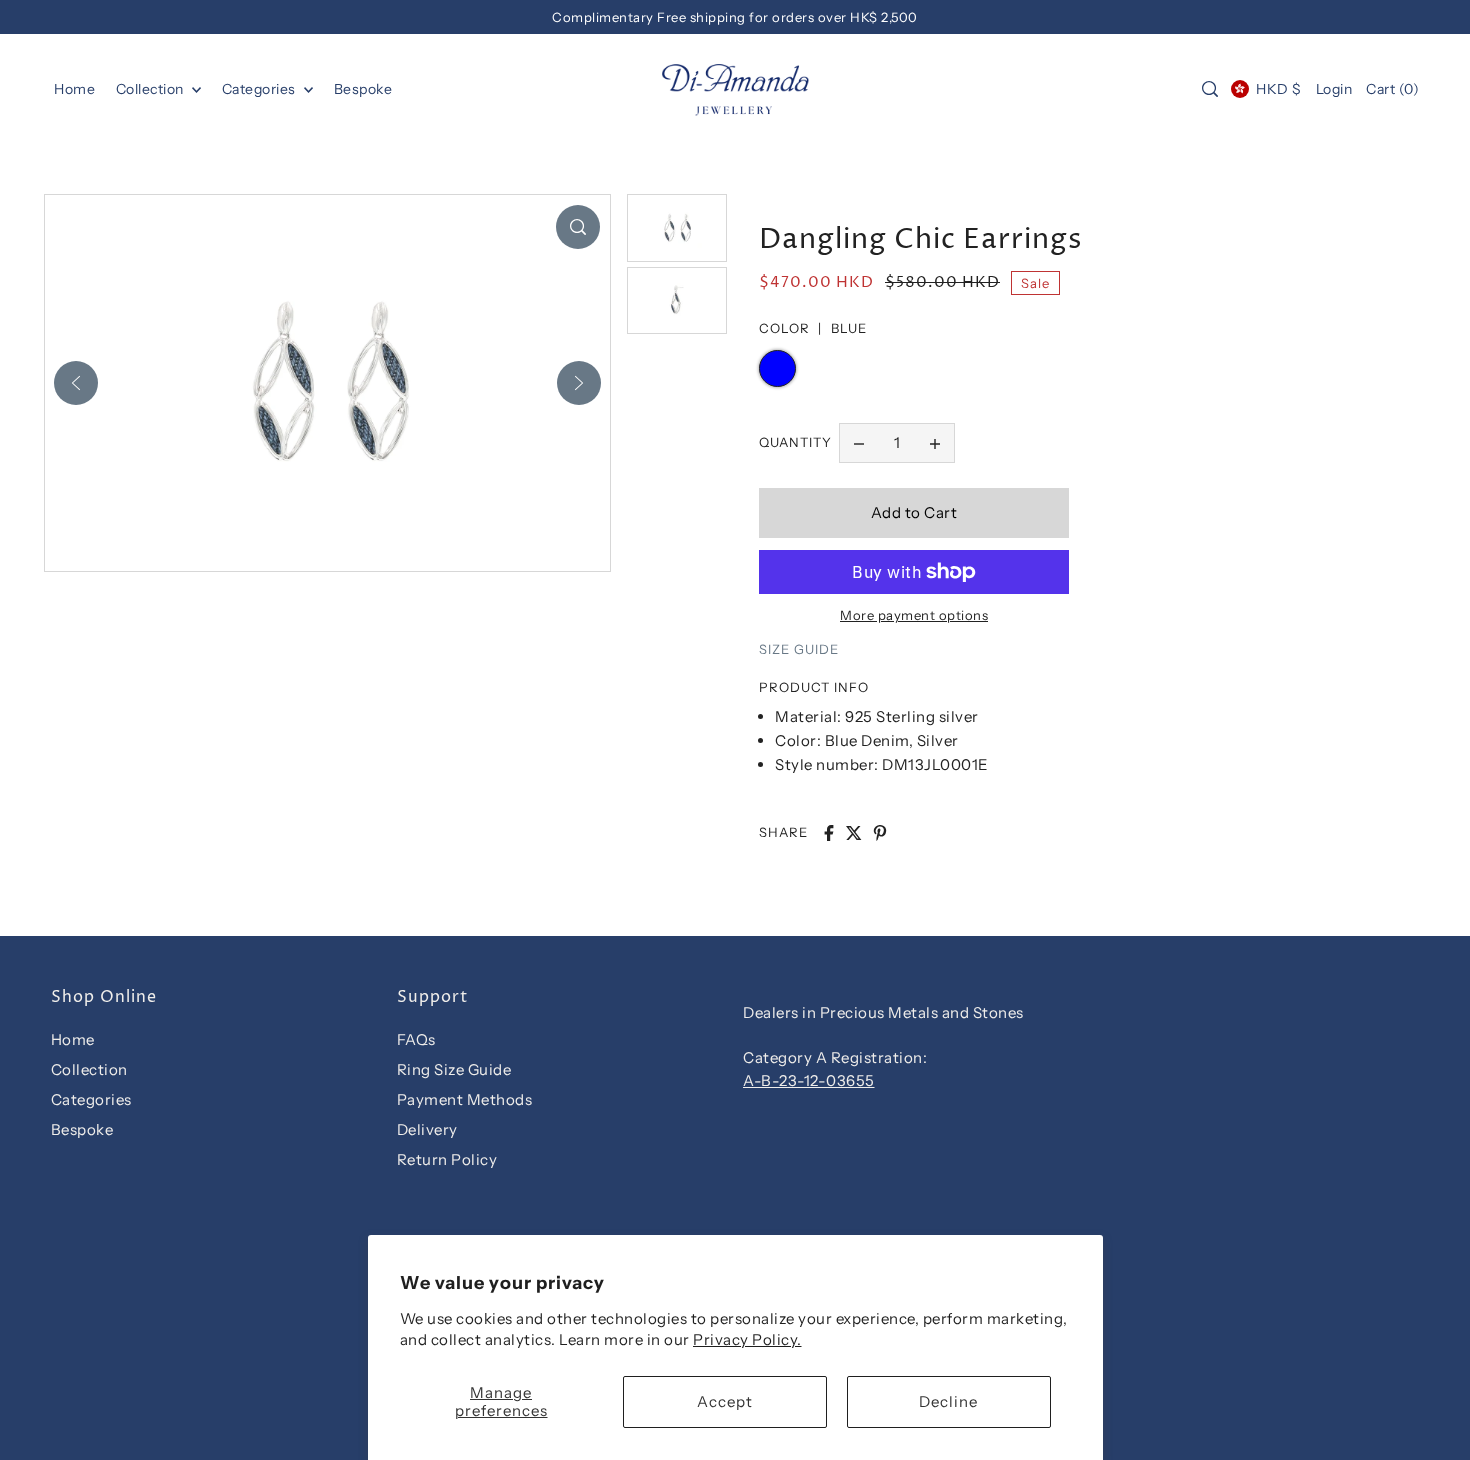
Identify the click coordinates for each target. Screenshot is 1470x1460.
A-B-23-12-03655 (809, 1080)
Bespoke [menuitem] (363, 89)
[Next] (579, 383)
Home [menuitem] (74, 89)
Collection (152, 89)
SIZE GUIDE (799, 649)
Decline (948, 1401)
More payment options (914, 615)
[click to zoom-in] (578, 227)
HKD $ (1278, 89)
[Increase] (935, 443)
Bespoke (82, 1129)
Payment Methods (465, 1099)
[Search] (1210, 89)
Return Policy (447, 1159)
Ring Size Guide (454, 1069)
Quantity (795, 442)
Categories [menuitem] (261, 89)
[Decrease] (859, 443)
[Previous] (76, 383)
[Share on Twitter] (854, 833)
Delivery (427, 1129)
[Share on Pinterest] (880, 833)
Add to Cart (914, 512)
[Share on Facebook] (829, 833)
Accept (725, 1401)
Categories (91, 1099)
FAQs (416, 1039)
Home (73, 1039)
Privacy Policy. (747, 1339)
